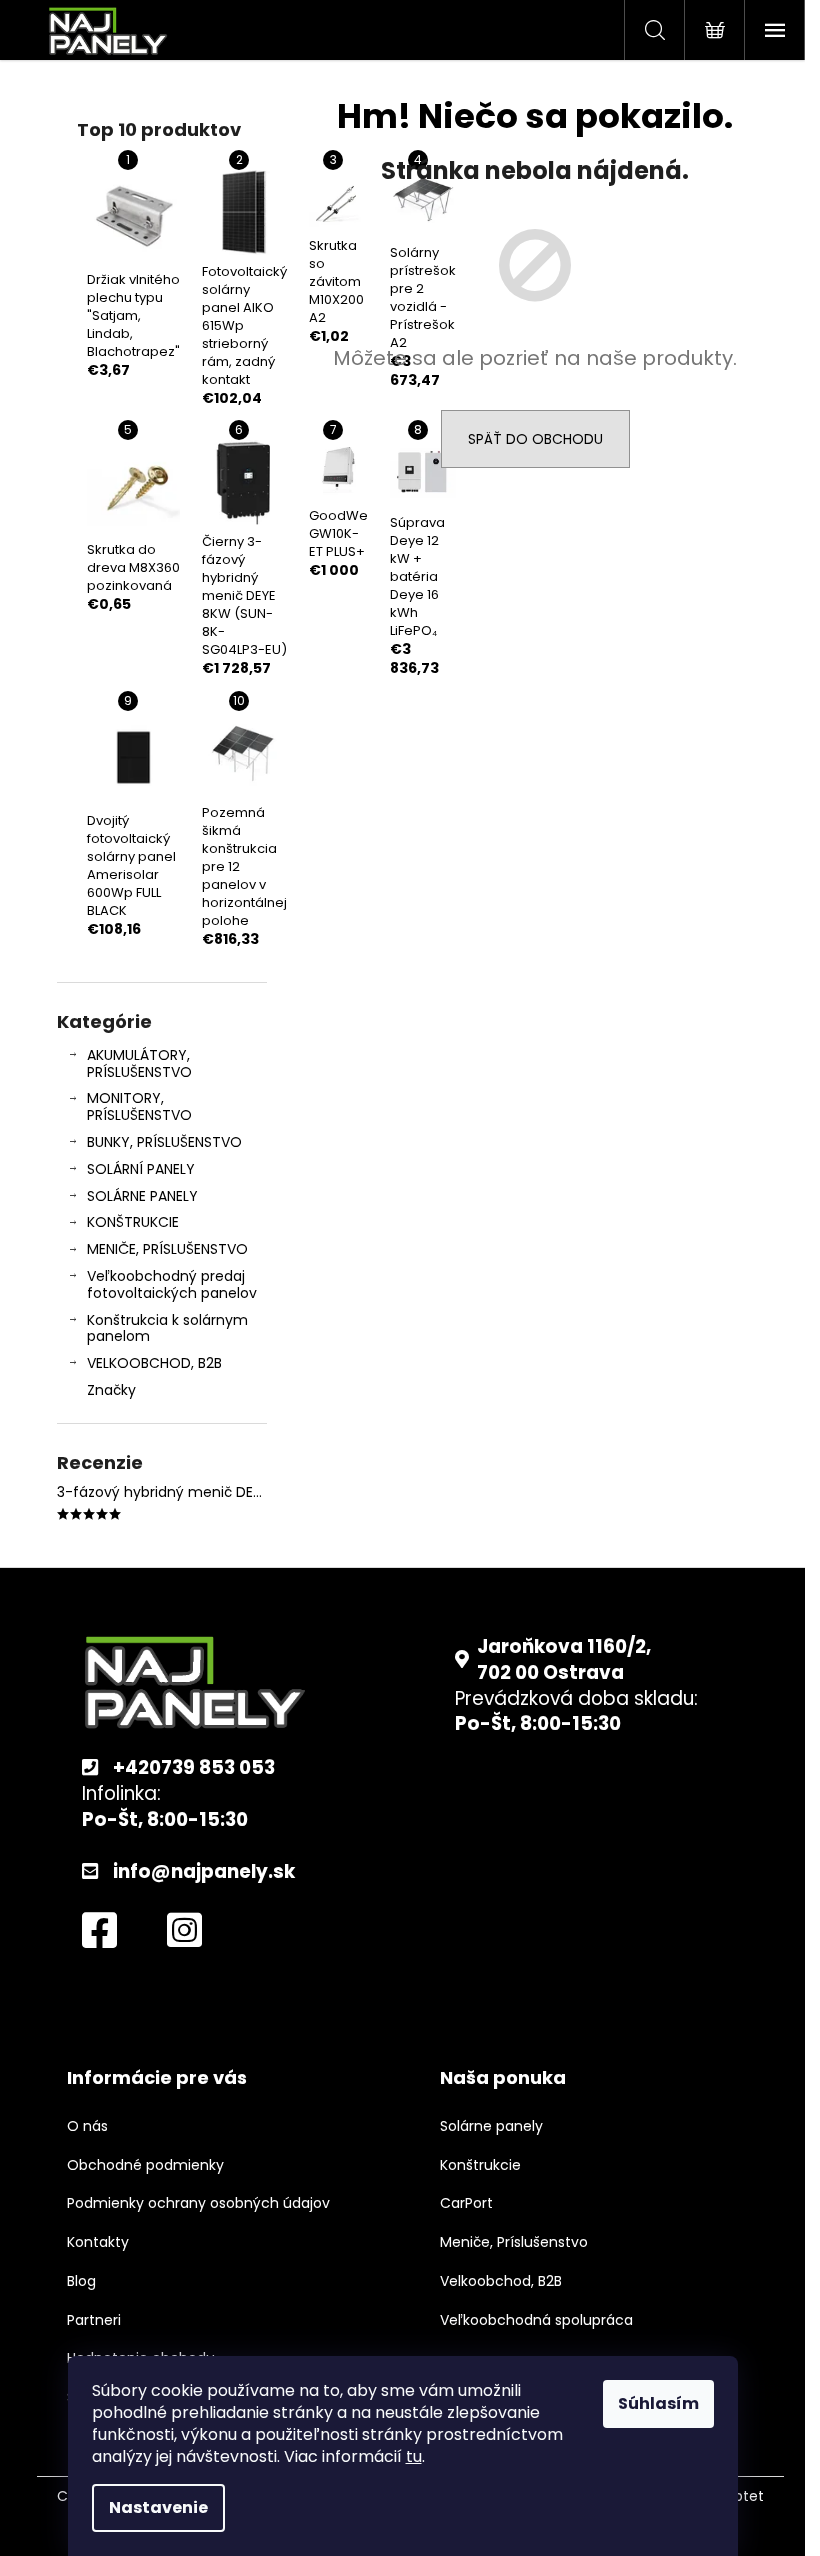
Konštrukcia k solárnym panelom (167, 1328)
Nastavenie (158, 2507)
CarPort (466, 2203)
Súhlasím (658, 2403)
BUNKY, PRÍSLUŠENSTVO (164, 1142)
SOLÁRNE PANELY (142, 1196)
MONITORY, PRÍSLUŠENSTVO (139, 1106)
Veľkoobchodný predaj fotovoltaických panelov (172, 1284)
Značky (111, 1390)
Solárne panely (491, 2126)
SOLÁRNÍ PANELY (141, 1169)
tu (414, 2456)
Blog (81, 2281)
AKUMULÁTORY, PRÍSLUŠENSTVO (139, 1063)
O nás (87, 2126)
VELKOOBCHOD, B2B (154, 1363)
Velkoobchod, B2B (501, 2281)
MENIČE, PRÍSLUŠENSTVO (167, 1249)
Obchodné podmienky (145, 2165)
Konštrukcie (480, 2165)
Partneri (94, 2320)
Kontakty (98, 2242)
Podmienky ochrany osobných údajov (198, 2203)
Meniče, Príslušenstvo (514, 2242)
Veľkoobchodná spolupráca (536, 2320)
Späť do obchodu (535, 439)
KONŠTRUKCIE (133, 1222)
